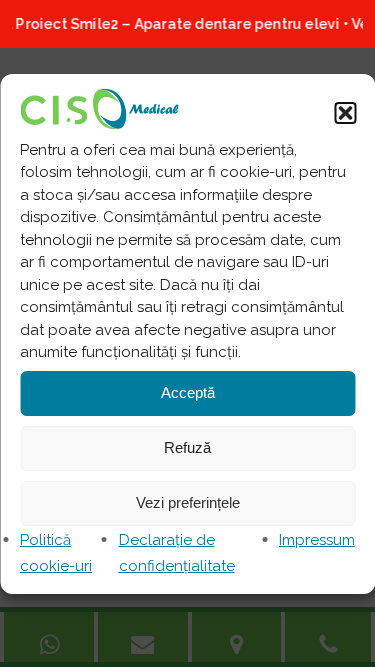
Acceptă (188, 392)
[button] (345, 113)
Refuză (187, 447)
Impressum (317, 540)
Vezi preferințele (188, 502)
